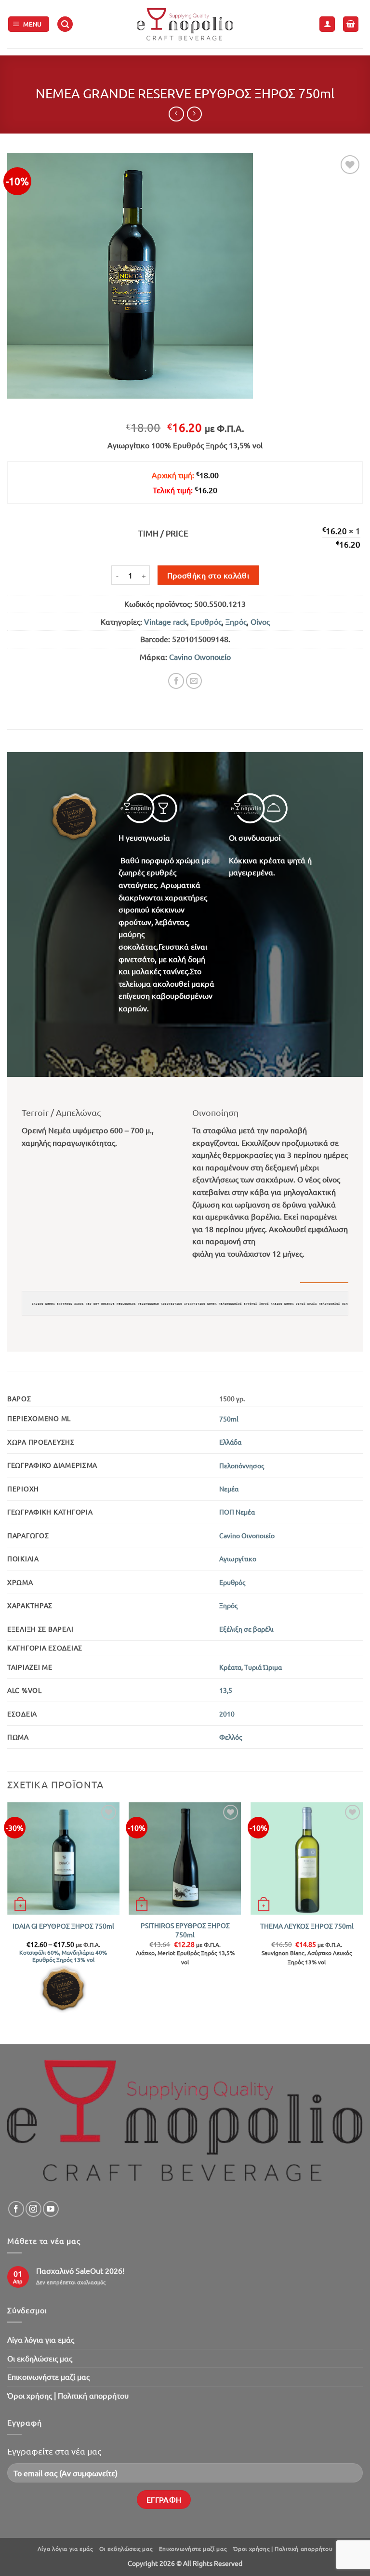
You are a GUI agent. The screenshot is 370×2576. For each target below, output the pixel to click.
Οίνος (260, 621)
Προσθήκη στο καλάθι (208, 575)
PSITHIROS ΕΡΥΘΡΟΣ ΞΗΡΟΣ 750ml (185, 1930)
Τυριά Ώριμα (263, 1667)
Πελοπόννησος (242, 1465)
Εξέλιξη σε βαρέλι (246, 1629)
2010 (227, 1714)
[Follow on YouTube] (51, 2209)
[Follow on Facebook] (16, 2209)
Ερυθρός (206, 621)
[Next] (362, 1922)
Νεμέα (229, 1489)
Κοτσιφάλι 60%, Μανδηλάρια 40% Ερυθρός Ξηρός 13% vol (63, 1956)
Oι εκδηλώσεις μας (40, 2358)
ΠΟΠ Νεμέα (237, 1512)
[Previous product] (194, 114)
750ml (229, 1419)
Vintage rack (165, 621)
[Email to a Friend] (194, 681)
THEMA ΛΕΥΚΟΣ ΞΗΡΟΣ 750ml (307, 1926)
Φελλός (231, 1737)
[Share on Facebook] (176, 681)
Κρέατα (230, 1667)
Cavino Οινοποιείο (200, 657)
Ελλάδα (230, 1442)
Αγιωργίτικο (238, 1558)
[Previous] (8, 1922)
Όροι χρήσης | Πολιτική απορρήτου (68, 2395)
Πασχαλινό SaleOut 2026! (80, 2271)
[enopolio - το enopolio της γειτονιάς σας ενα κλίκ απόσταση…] (185, 24)
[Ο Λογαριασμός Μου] (327, 24)
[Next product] (176, 114)
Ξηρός (236, 621)
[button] (29, 24)
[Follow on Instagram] (33, 2209)
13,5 (226, 1690)
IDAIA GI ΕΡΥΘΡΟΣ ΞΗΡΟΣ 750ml (63, 1926)
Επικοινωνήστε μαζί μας (48, 2376)
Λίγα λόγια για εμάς (41, 2339)
